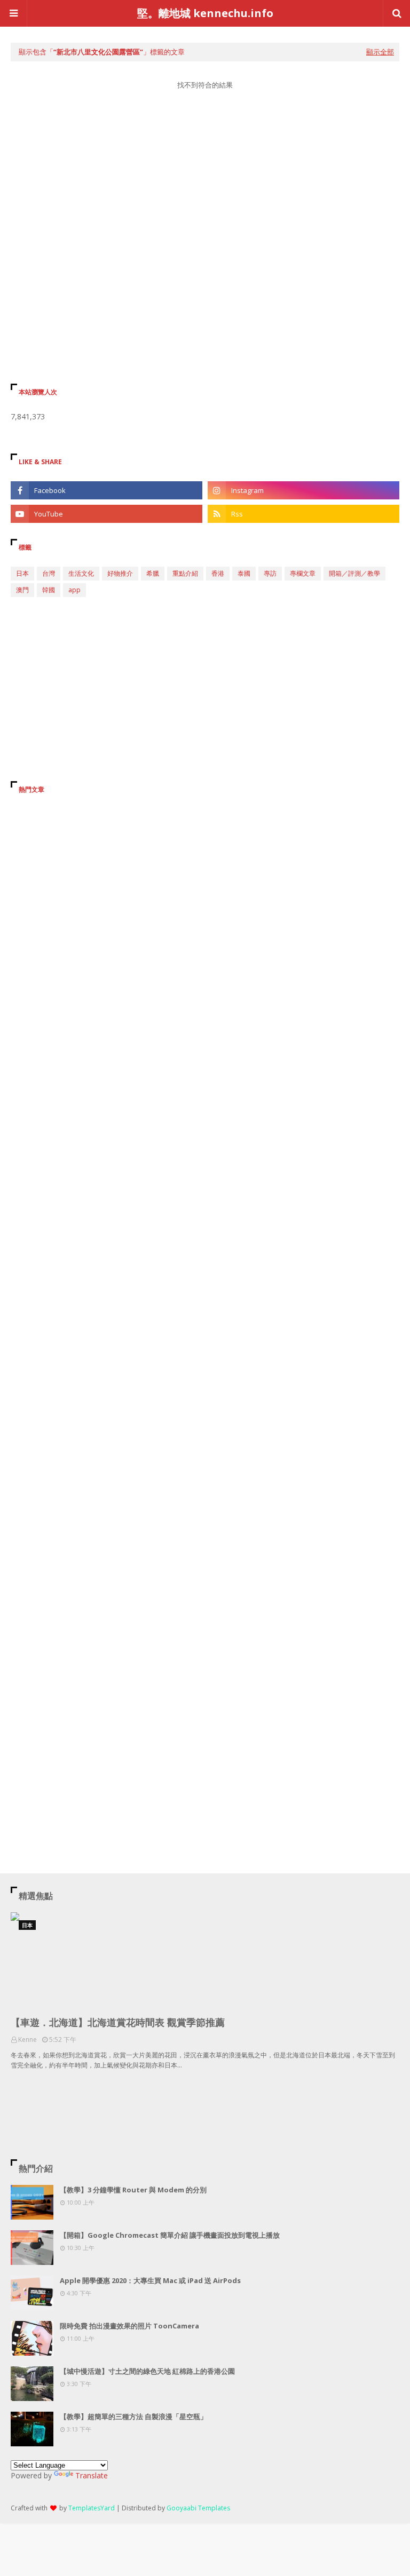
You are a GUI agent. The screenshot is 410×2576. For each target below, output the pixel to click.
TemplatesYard (92, 2508)
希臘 (153, 573)
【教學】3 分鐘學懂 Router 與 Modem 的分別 (133, 2190)
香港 (218, 573)
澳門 (22, 590)
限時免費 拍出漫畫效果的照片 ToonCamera (129, 2326)
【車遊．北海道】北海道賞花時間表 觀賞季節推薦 (118, 2022)
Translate (92, 2475)
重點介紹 (185, 573)
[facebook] (107, 490)
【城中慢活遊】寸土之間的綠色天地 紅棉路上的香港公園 (147, 2371)
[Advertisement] (205, 200)
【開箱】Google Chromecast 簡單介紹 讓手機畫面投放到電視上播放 (170, 2235)
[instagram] (303, 490)
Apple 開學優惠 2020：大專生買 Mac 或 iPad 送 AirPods (150, 2280)
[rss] (303, 514)
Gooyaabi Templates (198, 2508)
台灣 (49, 573)
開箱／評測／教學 (354, 573)
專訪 (270, 573)
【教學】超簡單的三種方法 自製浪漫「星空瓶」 (133, 2416)
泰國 (244, 573)
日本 (22, 573)
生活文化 (81, 573)
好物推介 (120, 573)
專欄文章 (303, 573)
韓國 (49, 590)
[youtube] (107, 514)
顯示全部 (380, 52)
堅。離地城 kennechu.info (205, 13)
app (74, 590)
